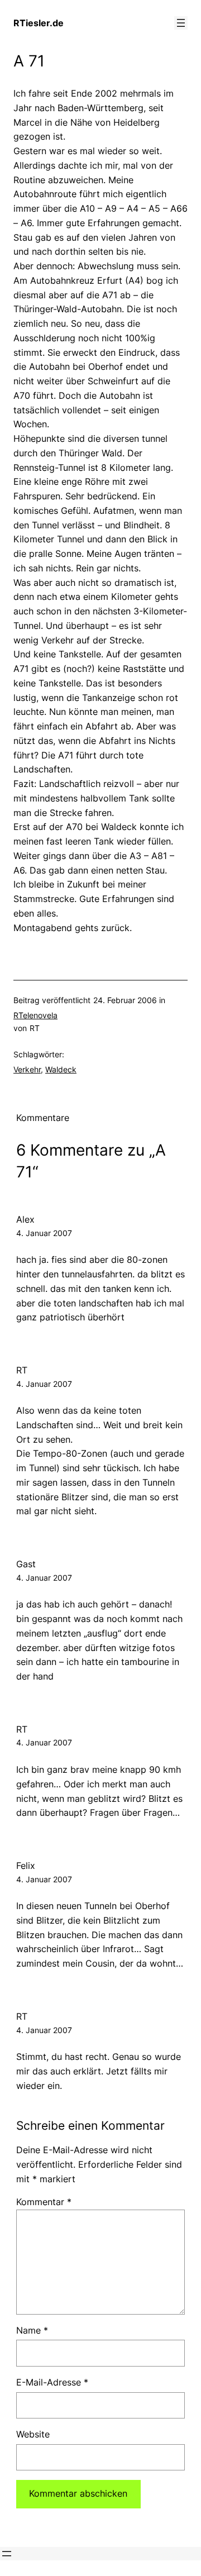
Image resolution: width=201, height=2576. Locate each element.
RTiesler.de (39, 23)
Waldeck (61, 1069)
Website (33, 2434)
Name (32, 2330)
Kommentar (44, 2202)
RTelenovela (35, 1015)
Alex (25, 1219)
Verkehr (27, 1069)
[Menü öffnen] (181, 23)
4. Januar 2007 (44, 1233)
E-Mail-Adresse (52, 2382)
